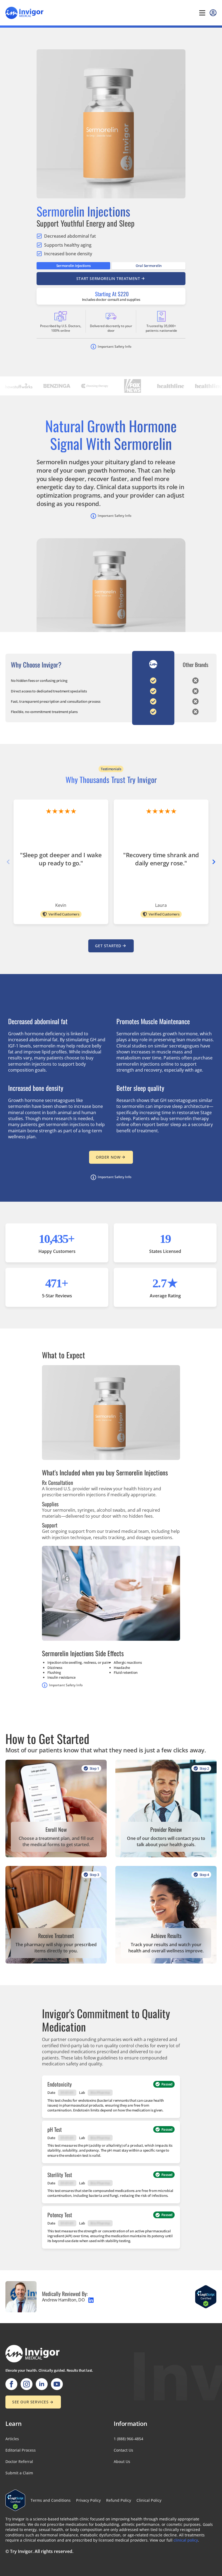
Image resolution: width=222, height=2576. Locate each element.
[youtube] (57, 2384)
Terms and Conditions (51, 2500)
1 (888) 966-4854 (128, 2439)
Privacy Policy (88, 2500)
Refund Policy (119, 2500)
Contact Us (123, 2450)
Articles (12, 2439)
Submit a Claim (19, 2473)
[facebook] (11, 2384)
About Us (122, 2461)
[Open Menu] (202, 13)
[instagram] (27, 2384)
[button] (214, 862)
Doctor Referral (19, 2461)
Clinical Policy (149, 2500)
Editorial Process (21, 2450)
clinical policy (186, 2540)
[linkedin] (42, 2384)
